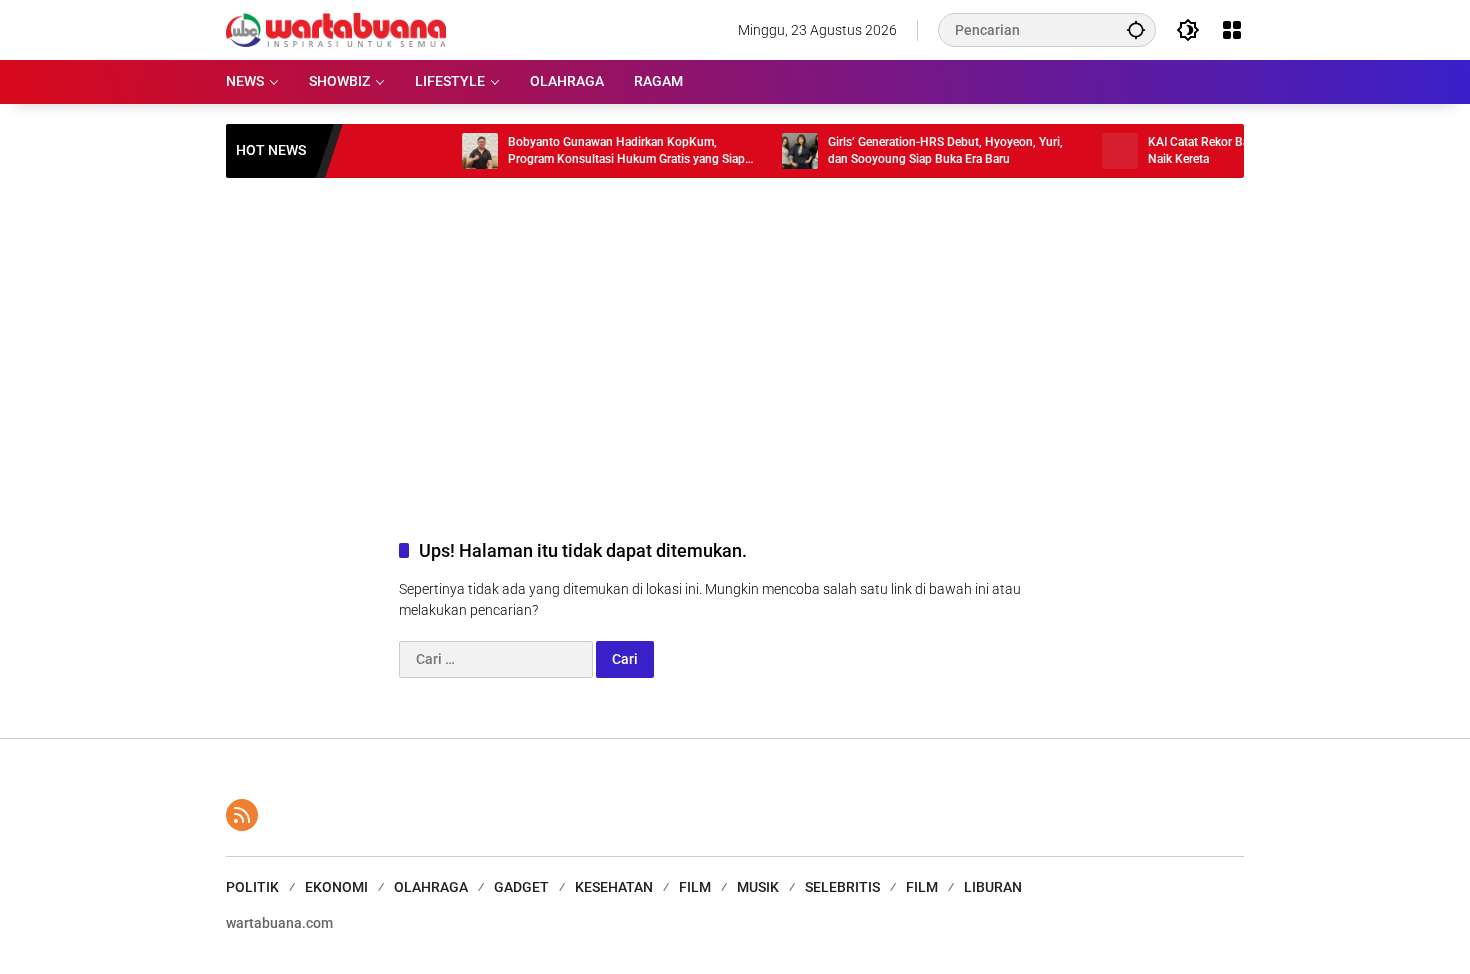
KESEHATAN (614, 887)
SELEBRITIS (842, 887)
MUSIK (758, 887)
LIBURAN (993, 887)
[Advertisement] (735, 338)
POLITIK (252, 887)
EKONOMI (336, 887)
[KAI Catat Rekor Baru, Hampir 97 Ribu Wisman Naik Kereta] (1100, 151)
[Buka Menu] (1232, 30)
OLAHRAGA (431, 887)
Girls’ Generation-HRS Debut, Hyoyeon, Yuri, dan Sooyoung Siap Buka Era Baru (925, 150)
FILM (695, 887)
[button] (1136, 29)
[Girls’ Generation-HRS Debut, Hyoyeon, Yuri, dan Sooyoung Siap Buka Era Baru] (780, 151)
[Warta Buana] (336, 29)
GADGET (521, 887)
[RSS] (242, 815)
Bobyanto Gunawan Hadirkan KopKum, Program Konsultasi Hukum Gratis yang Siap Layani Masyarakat (606, 151)
